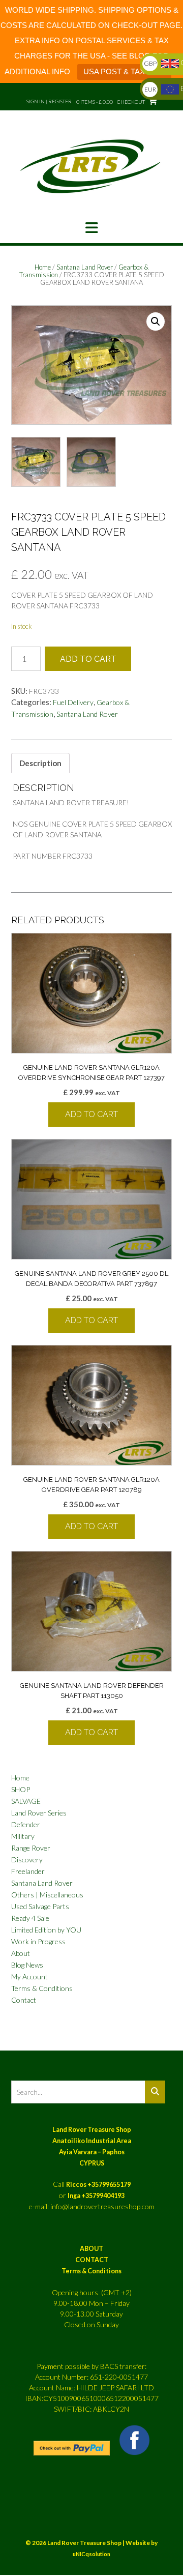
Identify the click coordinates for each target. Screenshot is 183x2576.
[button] (91, 228)
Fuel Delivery (73, 702)
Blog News (27, 1965)
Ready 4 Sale (30, 1918)
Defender (26, 1824)
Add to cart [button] (91, 1114)
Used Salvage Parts (40, 1906)
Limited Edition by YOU (46, 1930)
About (21, 1953)
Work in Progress (38, 1941)
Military (23, 1836)
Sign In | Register (49, 101)
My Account (29, 1977)
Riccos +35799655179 (98, 2185)
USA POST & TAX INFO (124, 71)
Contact (24, 2000)
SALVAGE (26, 1801)
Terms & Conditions (42, 1988)
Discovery (27, 1860)
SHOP (21, 1789)
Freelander (28, 1871)
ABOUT (91, 2249)
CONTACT (92, 2260)
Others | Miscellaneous (47, 1895)
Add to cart (88, 659)
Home (43, 267)
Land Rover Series (39, 1813)
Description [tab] (40, 763)
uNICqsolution (91, 2554)
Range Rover (31, 1848)
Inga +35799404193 (96, 2196)
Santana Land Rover (85, 267)
